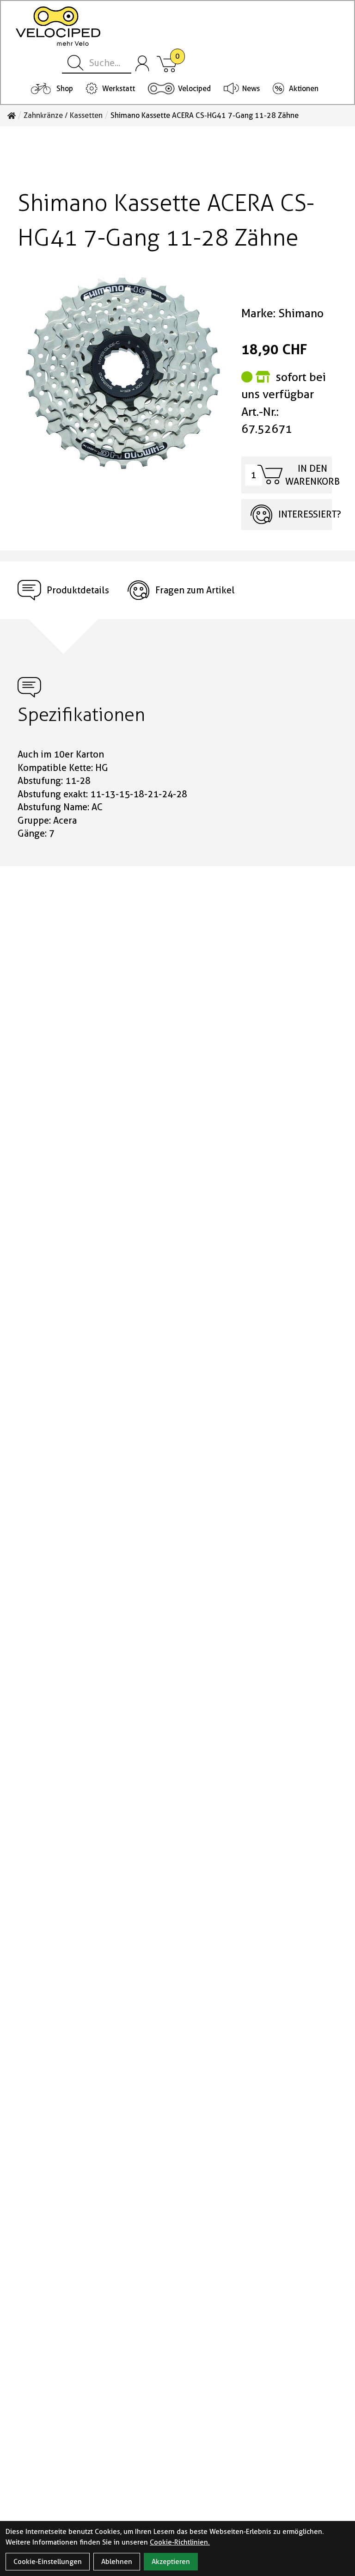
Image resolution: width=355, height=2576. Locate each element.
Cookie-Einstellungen (48, 2562)
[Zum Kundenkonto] (142, 63)
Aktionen (304, 89)
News (251, 89)
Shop (65, 89)
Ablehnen (117, 2562)
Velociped (194, 89)
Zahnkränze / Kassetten (63, 116)
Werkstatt (119, 89)
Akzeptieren (171, 2562)
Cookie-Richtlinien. (180, 2542)
